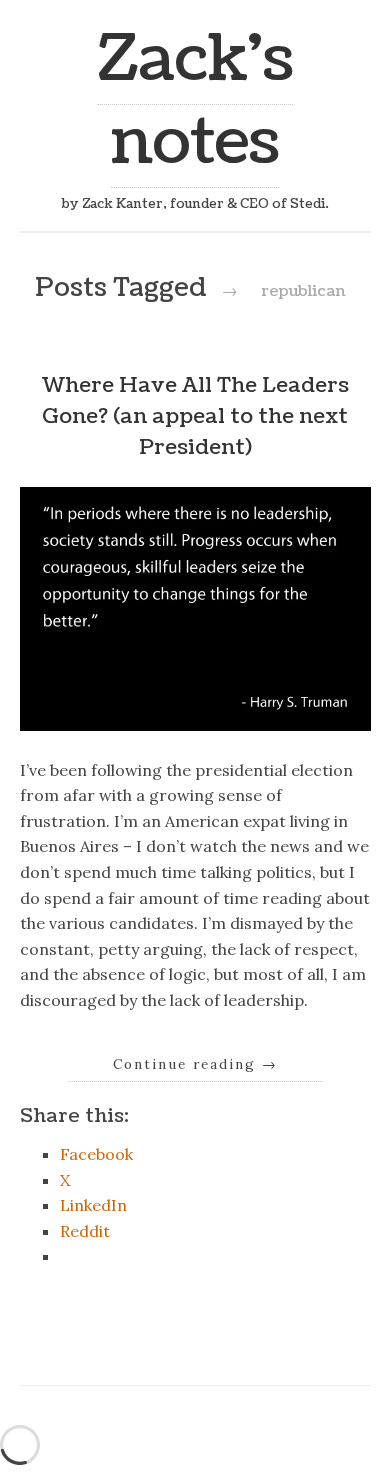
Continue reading (195, 1064)
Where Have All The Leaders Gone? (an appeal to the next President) (195, 416)
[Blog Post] (195, 725)
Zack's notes (195, 101)
